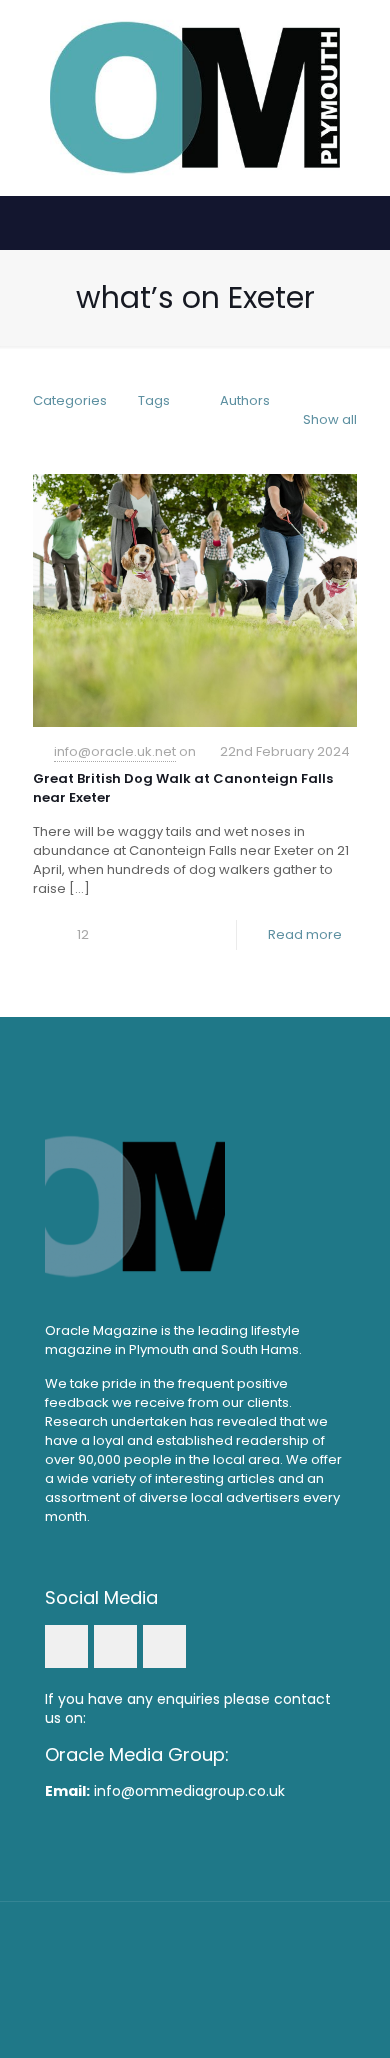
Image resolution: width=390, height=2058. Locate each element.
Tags (154, 400)
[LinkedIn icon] (195, 1987)
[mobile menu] (363, 40)
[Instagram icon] (222, 1987)
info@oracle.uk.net (115, 751)
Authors (245, 400)
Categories (70, 400)
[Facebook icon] (168, 1987)
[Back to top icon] (195, 1943)
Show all (330, 419)
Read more (305, 934)
